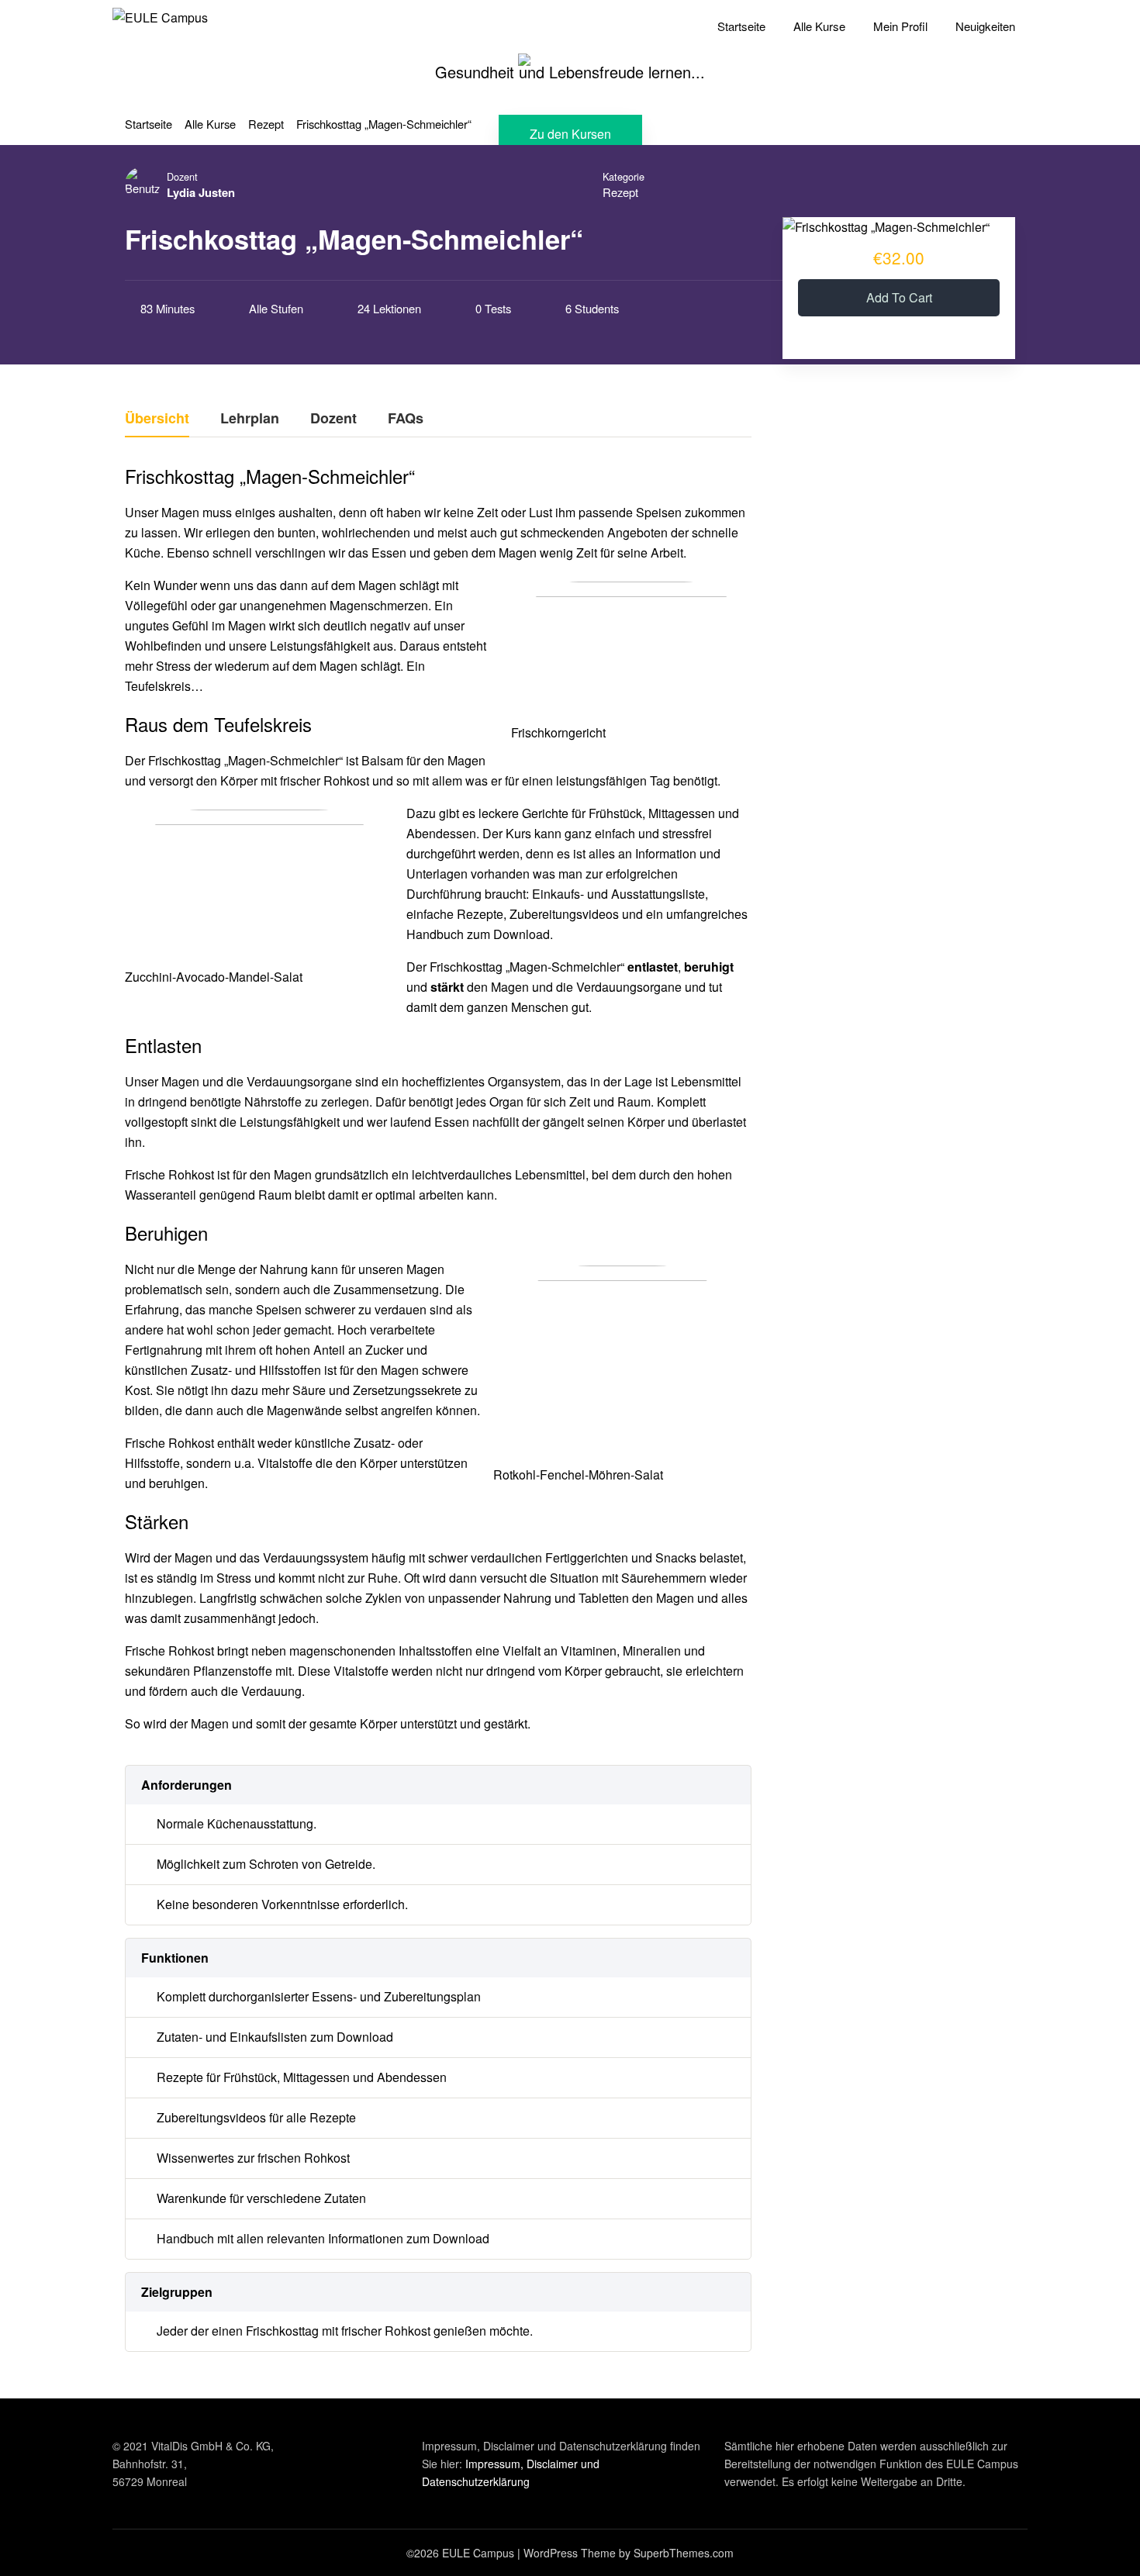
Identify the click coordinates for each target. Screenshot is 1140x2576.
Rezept (620, 192)
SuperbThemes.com (684, 2553)
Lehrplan (250, 420)
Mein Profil (900, 26)
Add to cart (899, 297)
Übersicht (157, 420)
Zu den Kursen (570, 134)
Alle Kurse (819, 26)
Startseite (741, 26)
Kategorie (624, 176)
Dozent (182, 176)
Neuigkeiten (985, 26)
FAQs (406, 420)
